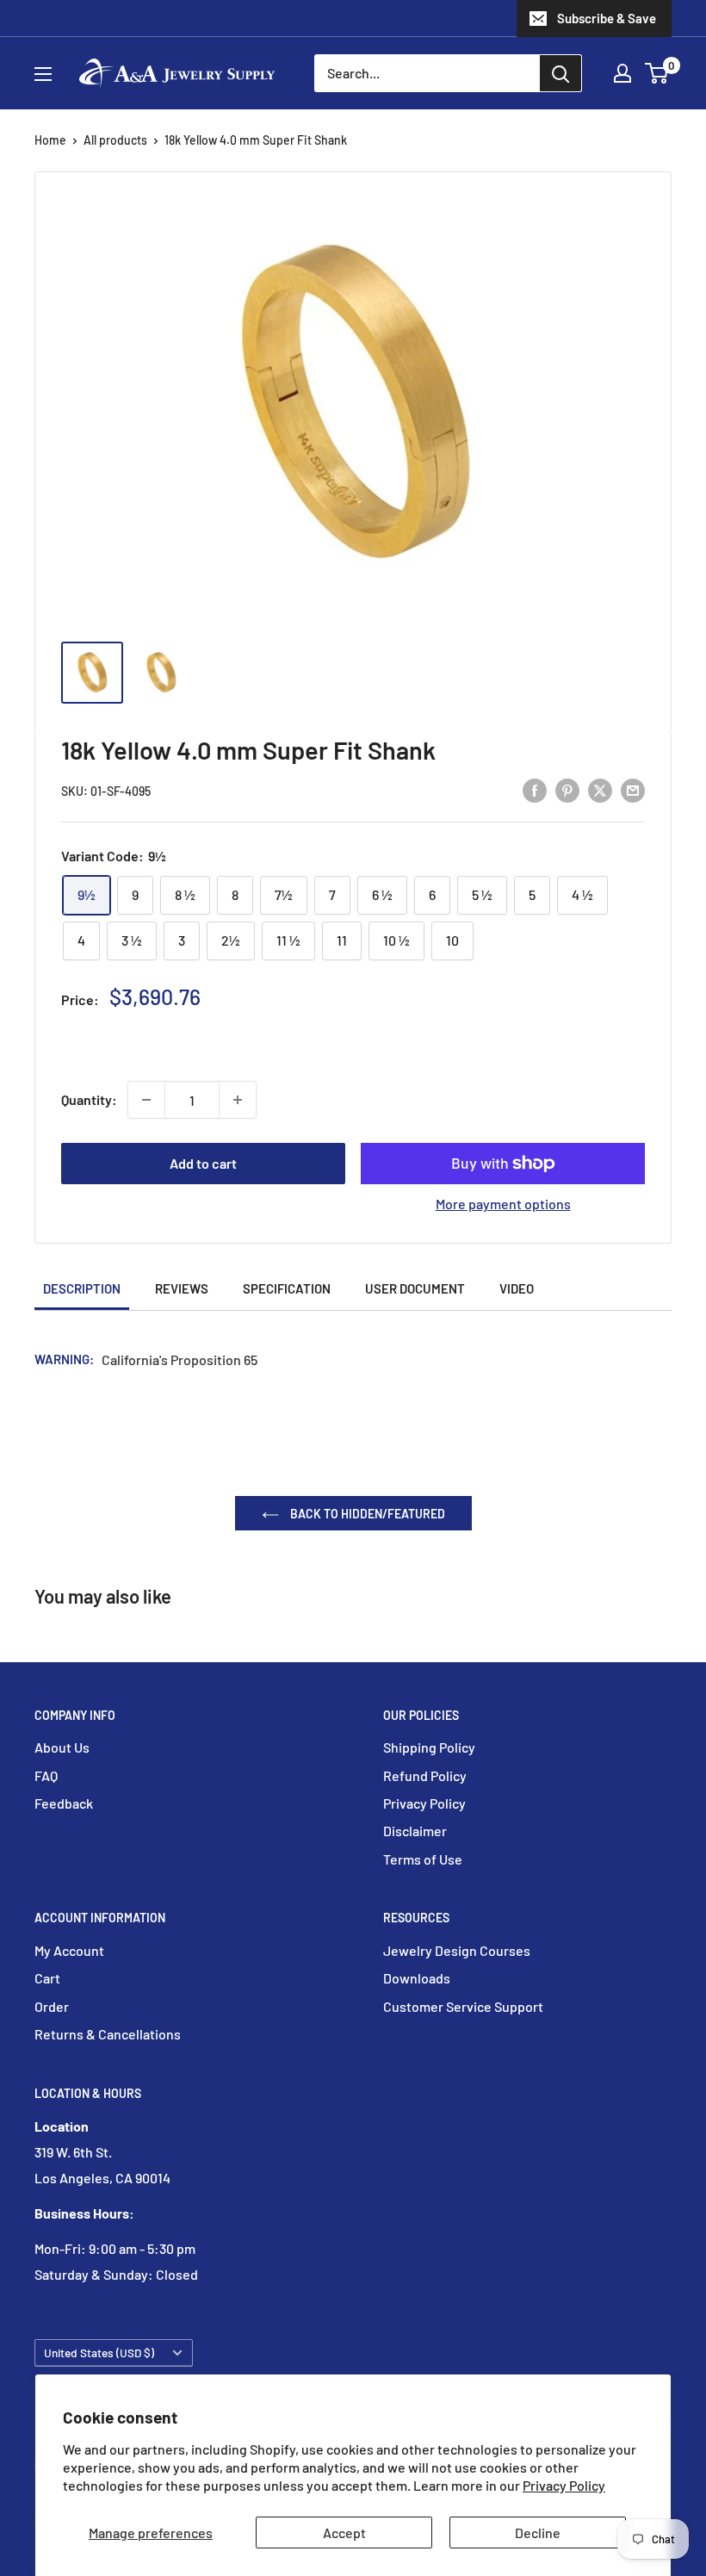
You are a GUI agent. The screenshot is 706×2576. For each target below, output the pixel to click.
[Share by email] (633, 789)
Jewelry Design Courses (457, 1950)
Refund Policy (425, 1775)
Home (50, 140)
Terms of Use (423, 1859)
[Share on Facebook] (535, 789)
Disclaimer (415, 1831)
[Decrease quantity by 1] (146, 1100)
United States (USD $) (99, 2353)
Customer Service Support (463, 2006)
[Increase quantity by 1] (238, 1100)
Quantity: (89, 1099)
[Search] (560, 73)
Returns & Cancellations (108, 2034)
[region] (353, 681)
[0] (657, 73)
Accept (344, 2533)
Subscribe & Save (607, 18)
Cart (47, 1978)
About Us (62, 1747)
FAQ (46, 1775)
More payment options (503, 1204)
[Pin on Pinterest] (567, 789)
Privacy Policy (564, 2485)
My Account (69, 1950)
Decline (538, 2533)
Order (52, 2006)
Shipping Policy (429, 1747)
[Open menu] (43, 74)
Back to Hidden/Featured (366, 1514)
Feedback (64, 1803)
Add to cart (203, 1163)
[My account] (622, 73)
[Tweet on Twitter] (600, 789)
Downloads (417, 1978)
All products (115, 140)
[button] (656, 73)
